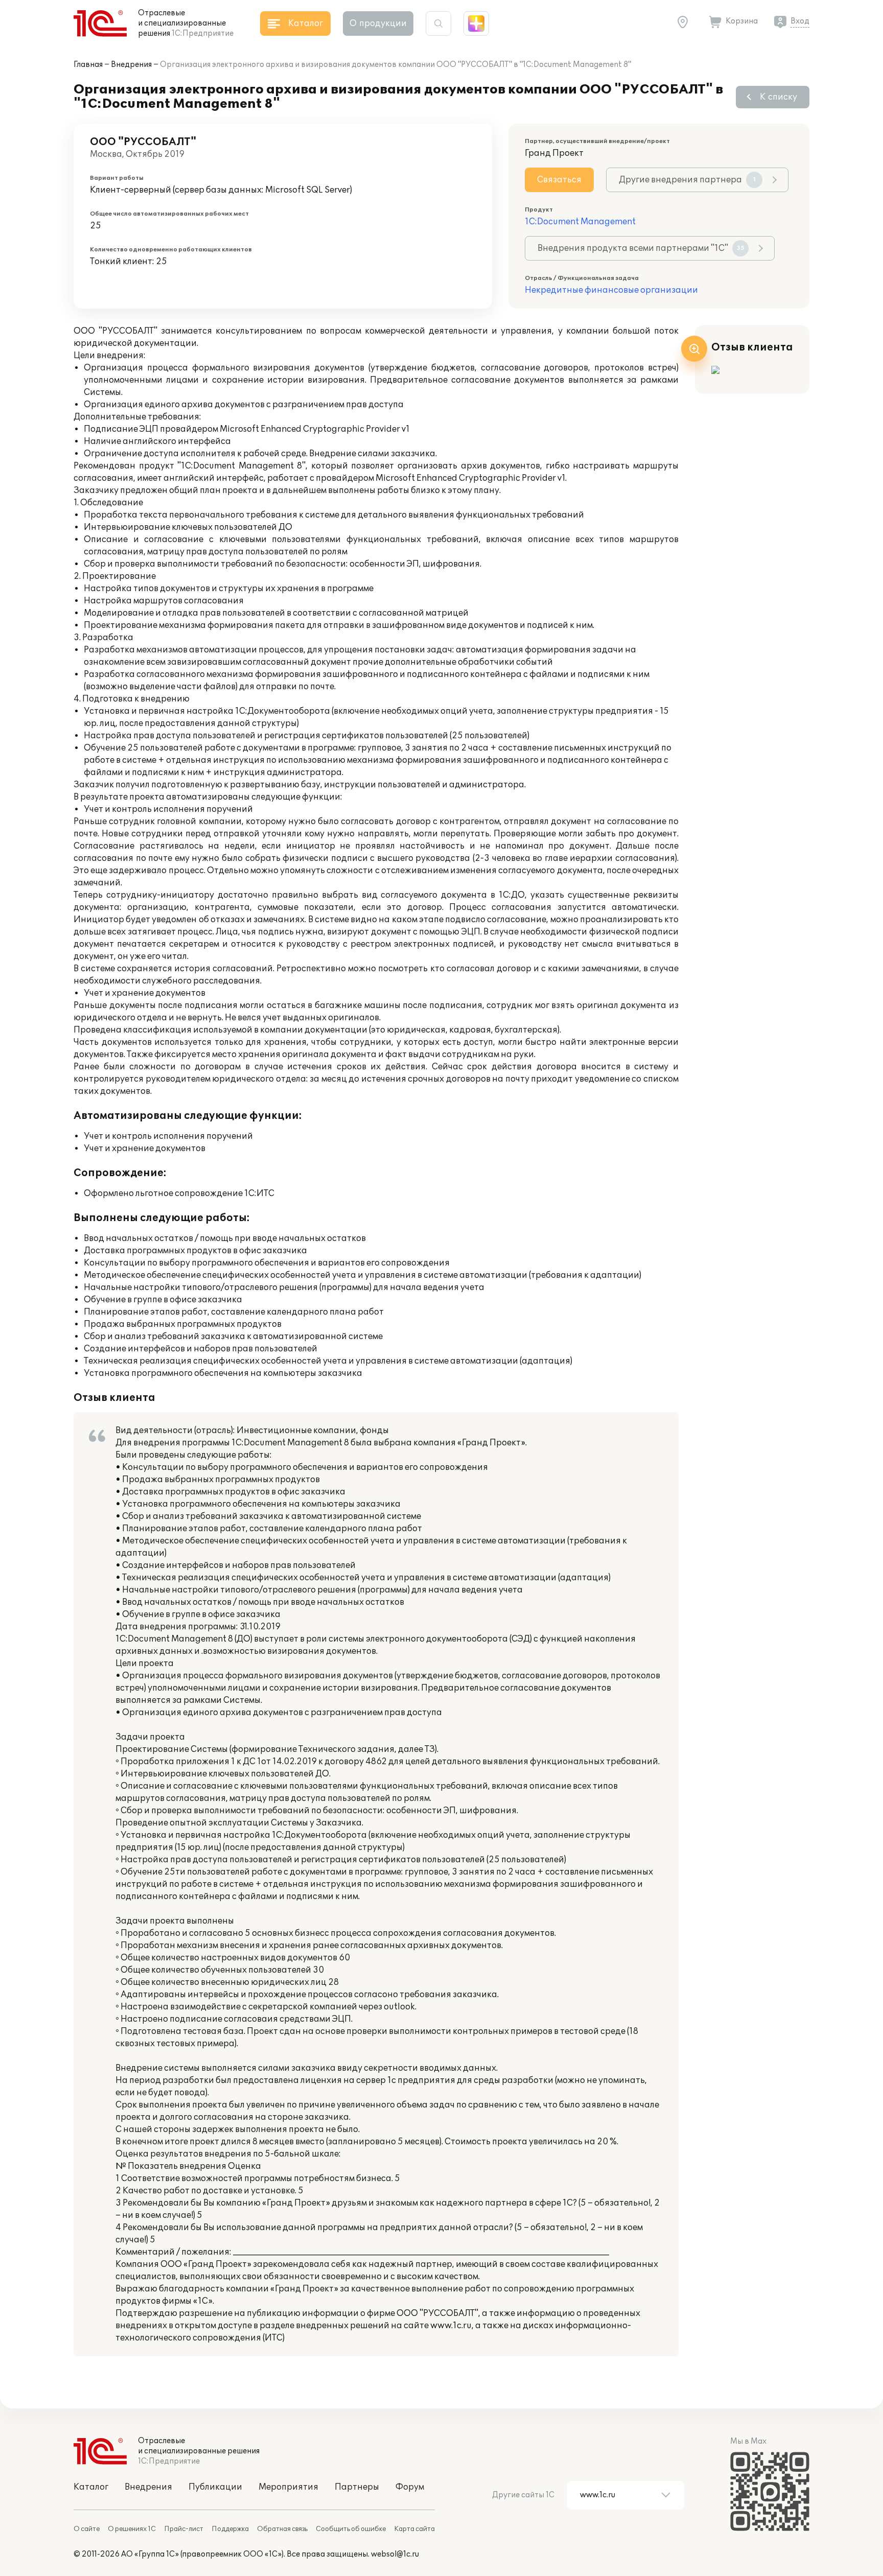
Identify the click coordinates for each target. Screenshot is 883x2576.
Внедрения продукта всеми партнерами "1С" (641, 248)
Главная (88, 65)
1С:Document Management (580, 222)
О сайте (87, 2529)
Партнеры (357, 2487)
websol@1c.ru (395, 2554)
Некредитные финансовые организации (611, 290)
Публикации (215, 2487)
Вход (800, 21)
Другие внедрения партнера (687, 180)
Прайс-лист (184, 2529)
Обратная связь (282, 2529)
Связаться (559, 180)
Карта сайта (414, 2529)
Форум (410, 2487)
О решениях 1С (132, 2529)
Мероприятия (288, 2487)
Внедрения (131, 65)
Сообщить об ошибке (351, 2529)
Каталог (91, 2487)
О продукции (378, 24)
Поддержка (230, 2529)
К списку (779, 97)
